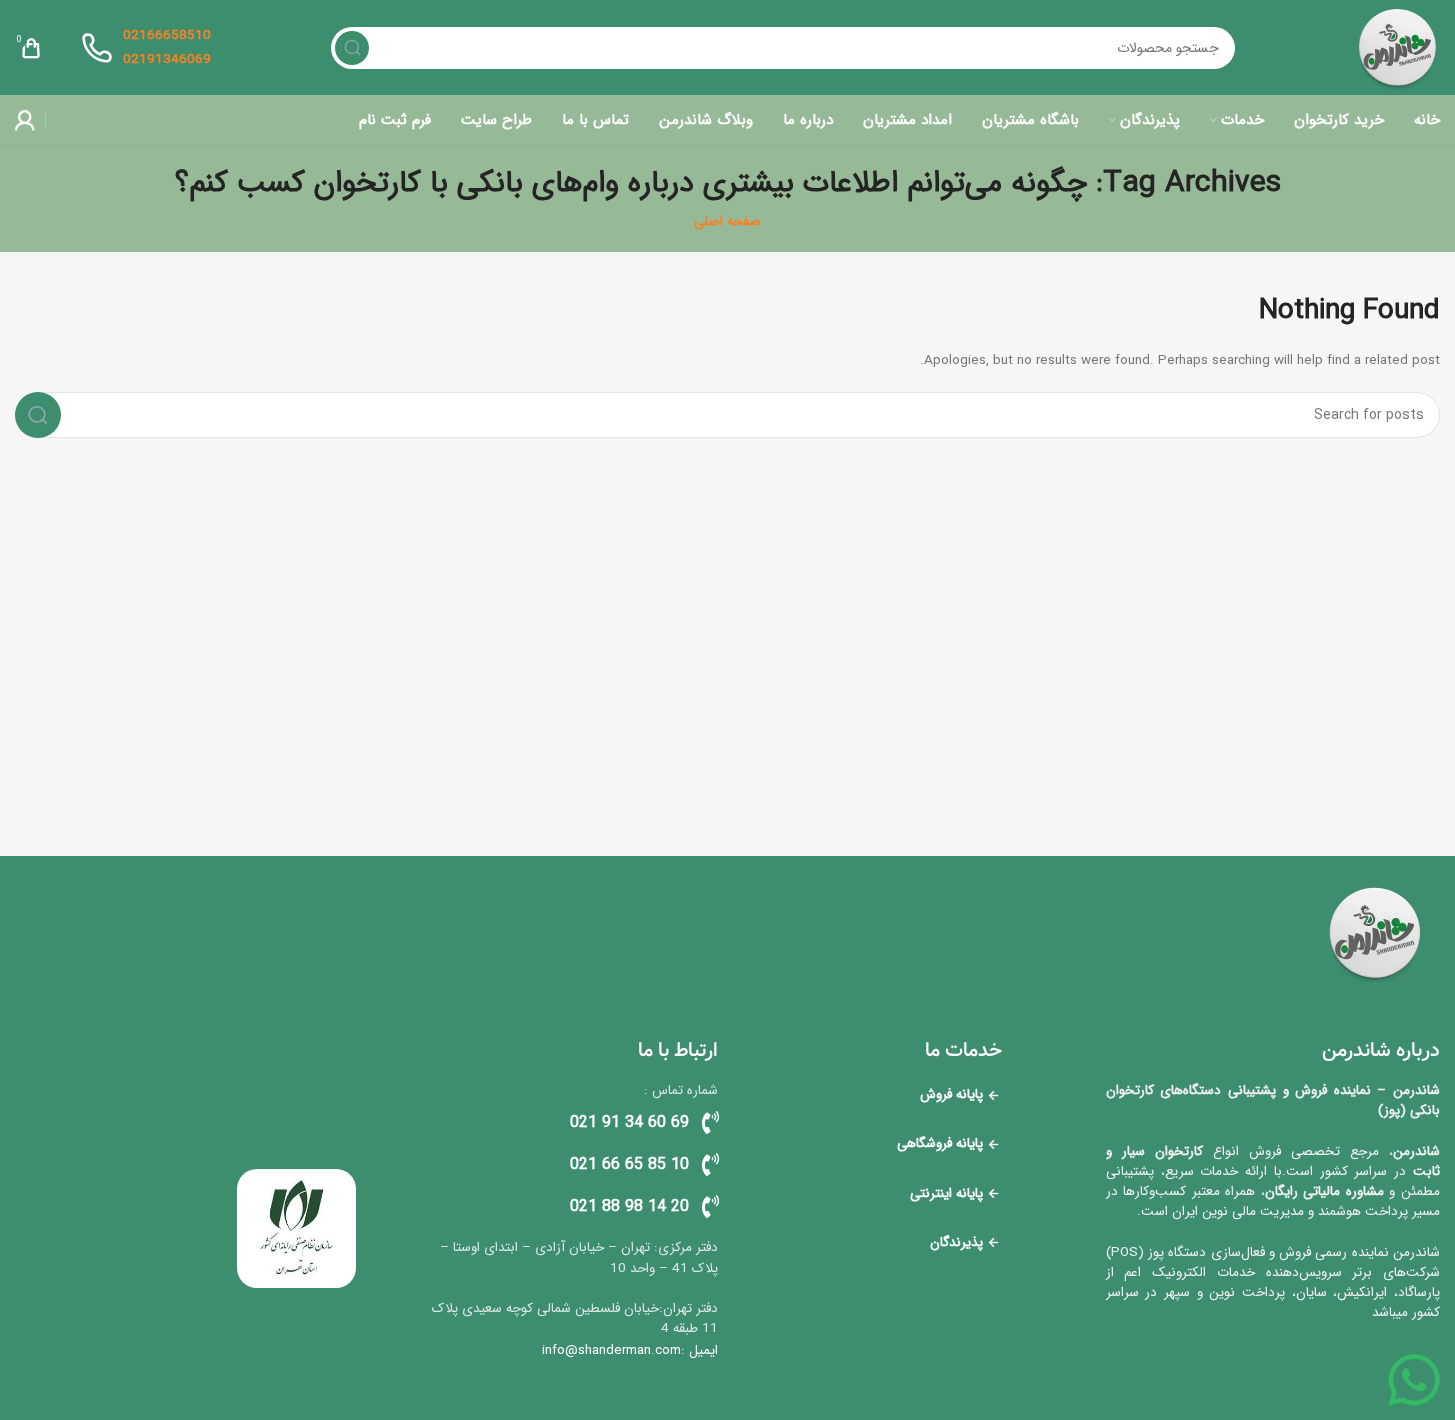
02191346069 (167, 59)
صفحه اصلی (727, 221)
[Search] (352, 48)
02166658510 (167, 35)
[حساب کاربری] (25, 120)
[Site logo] (1397, 47)
